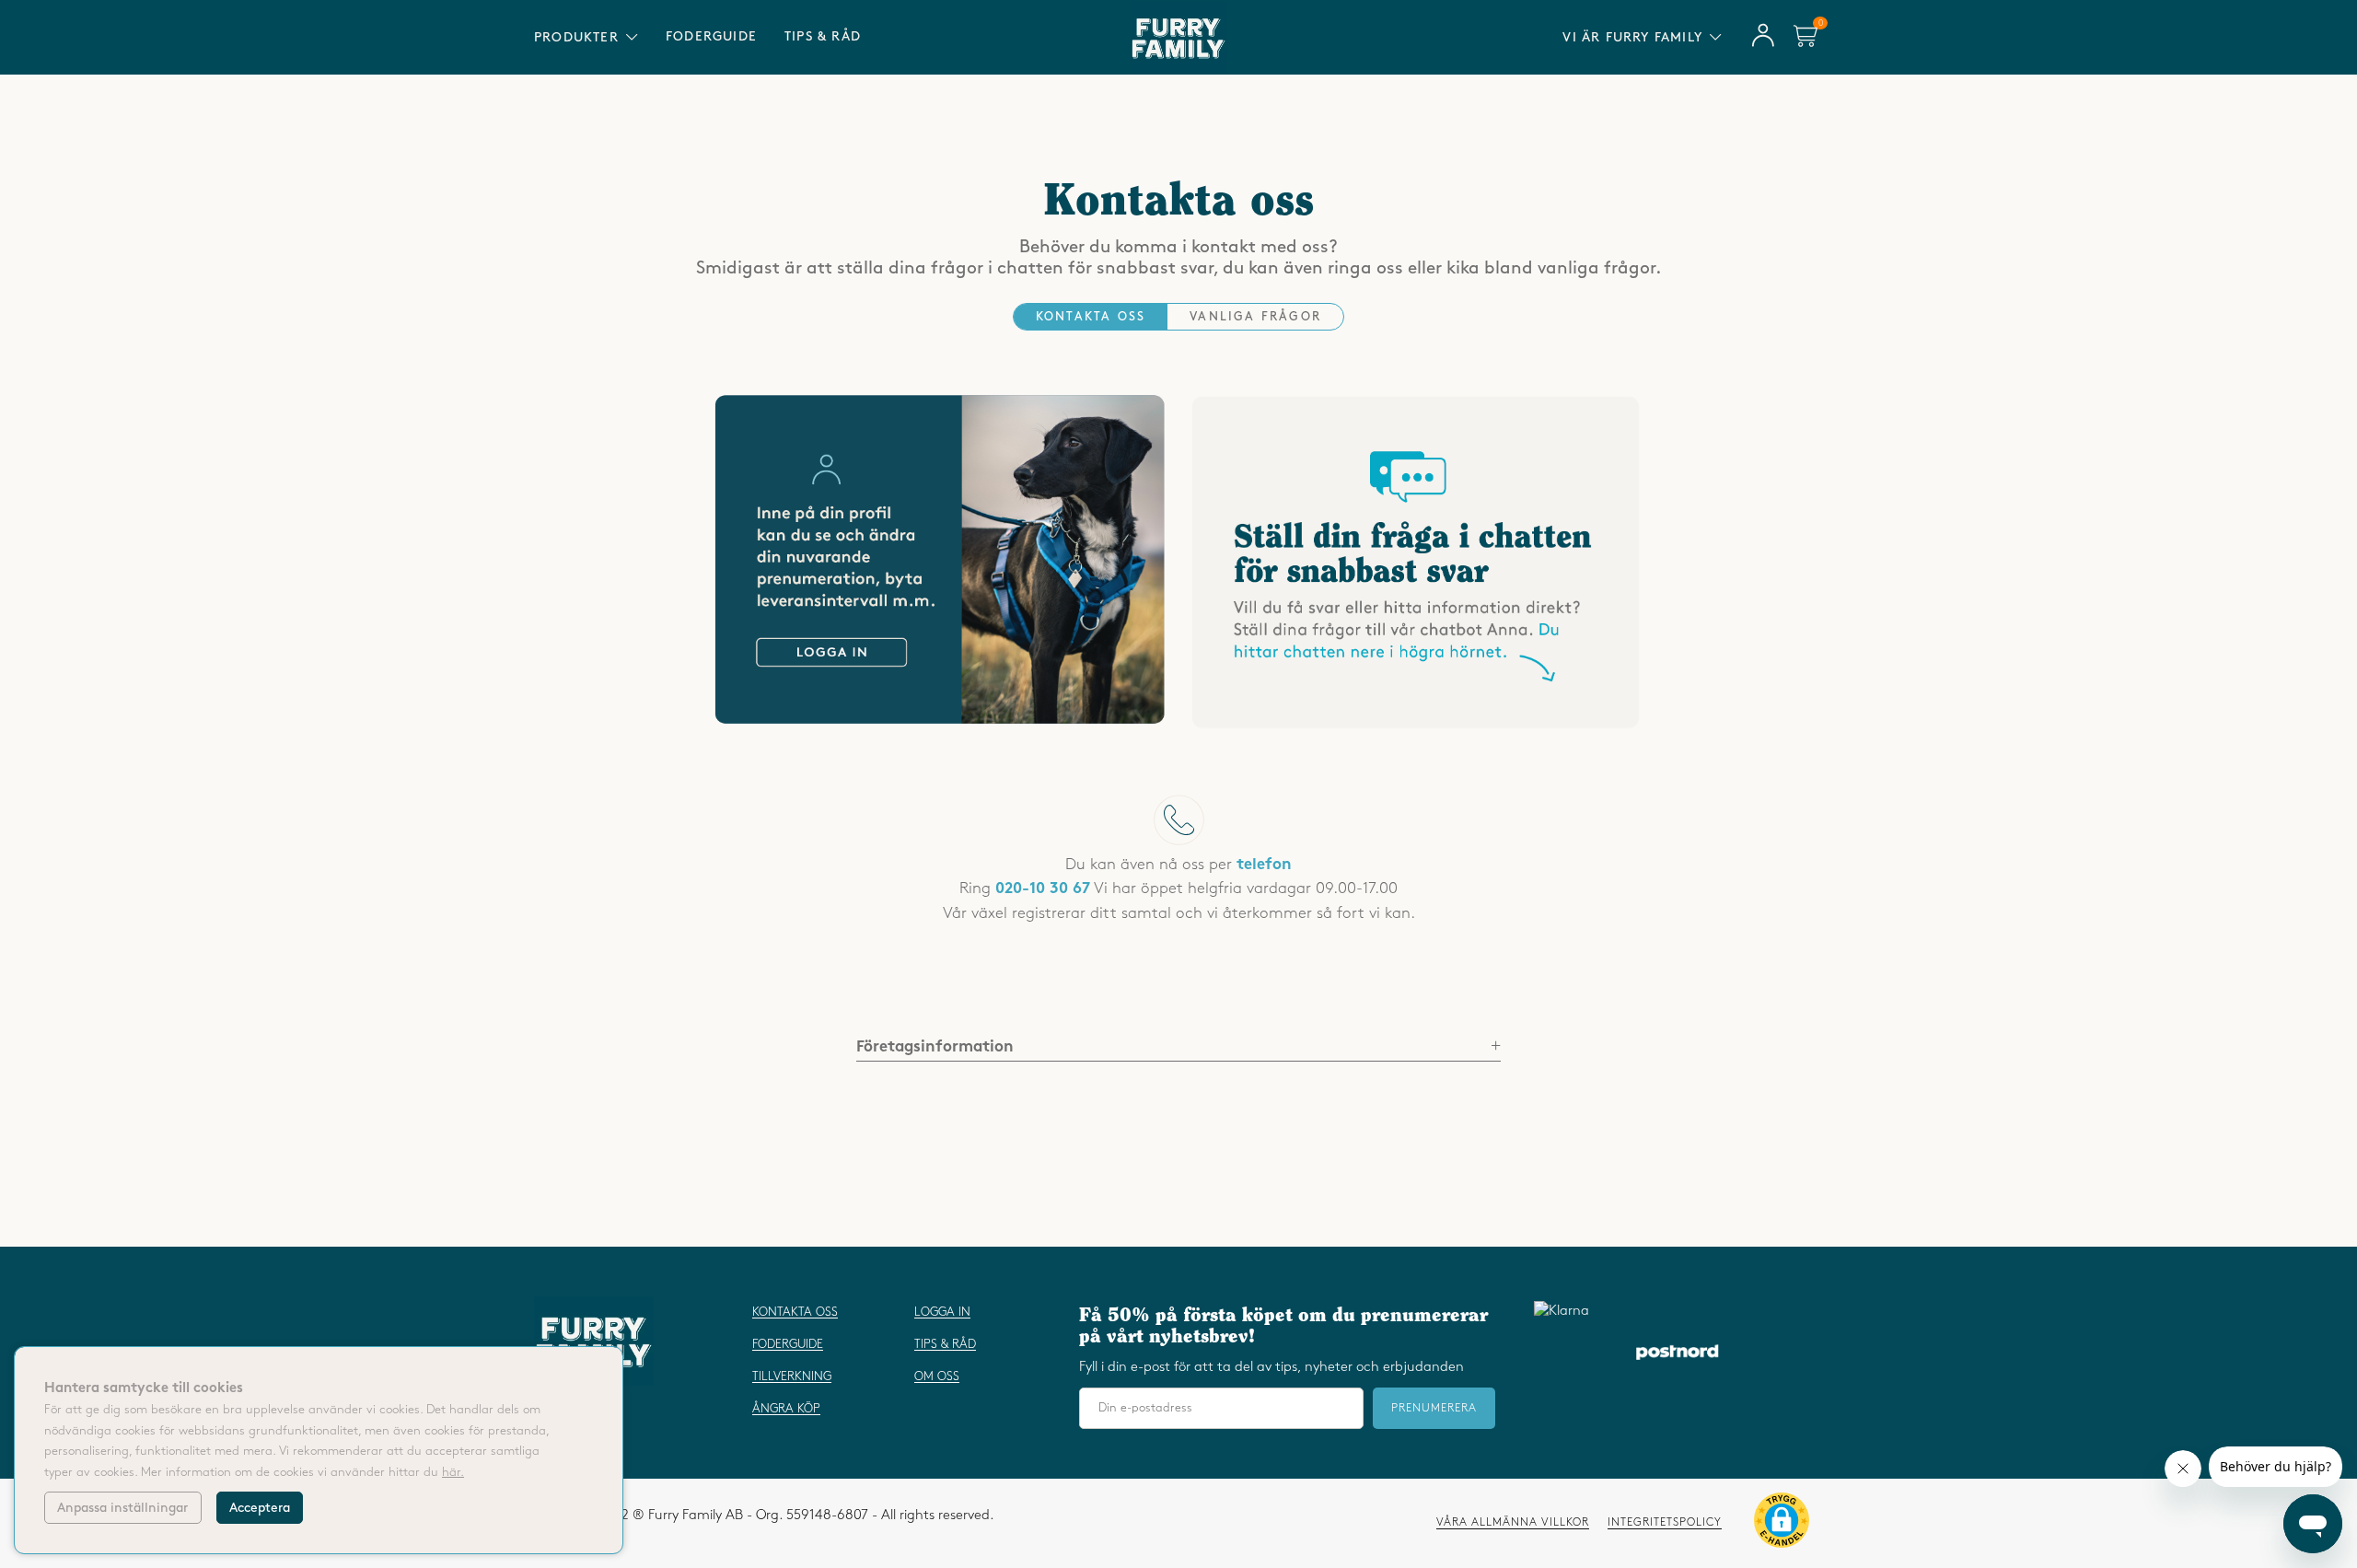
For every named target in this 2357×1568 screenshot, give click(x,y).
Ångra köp (786, 1409)
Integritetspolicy (1665, 1522)
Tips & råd (823, 36)
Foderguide (711, 36)
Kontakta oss (795, 1312)
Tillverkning (792, 1376)
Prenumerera (1434, 1408)
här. (453, 1472)
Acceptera (260, 1508)
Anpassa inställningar (122, 1508)
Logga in (942, 1312)
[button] (1782, 1524)
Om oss (937, 1376)
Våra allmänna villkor (1513, 1522)
